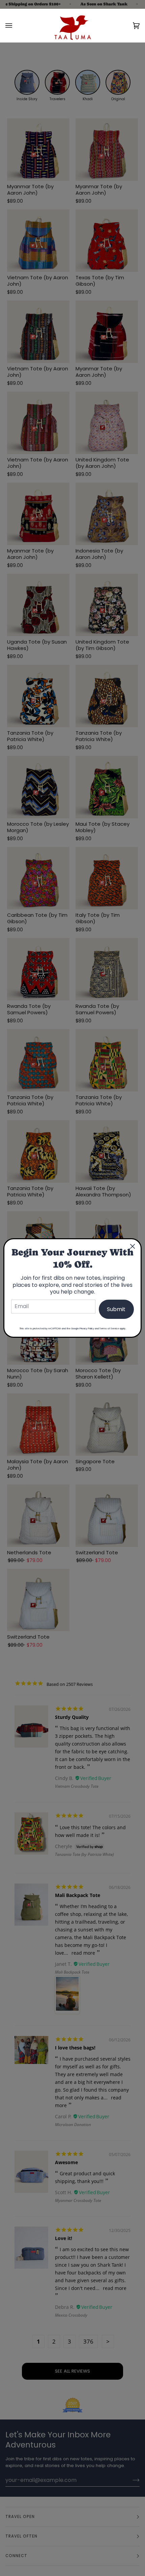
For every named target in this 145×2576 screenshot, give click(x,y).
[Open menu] (16, 25)
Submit (116, 1309)
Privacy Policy (87, 1328)
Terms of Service (109, 1328)
